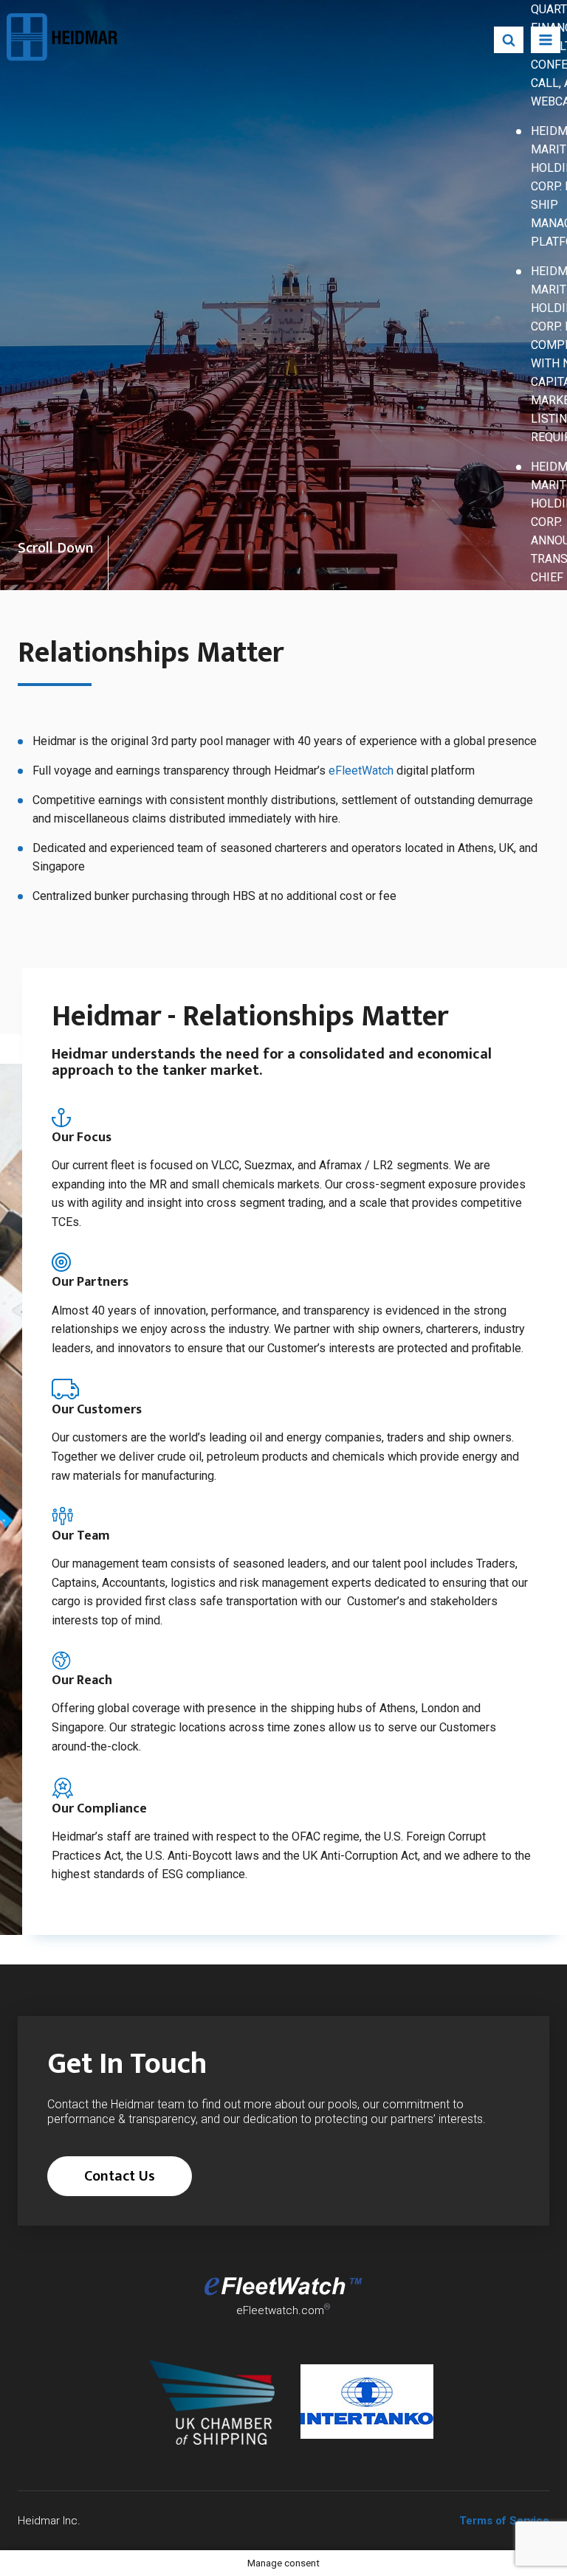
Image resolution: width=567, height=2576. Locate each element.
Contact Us (120, 2176)
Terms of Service (504, 2521)
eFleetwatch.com (280, 2310)
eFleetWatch (361, 771)
